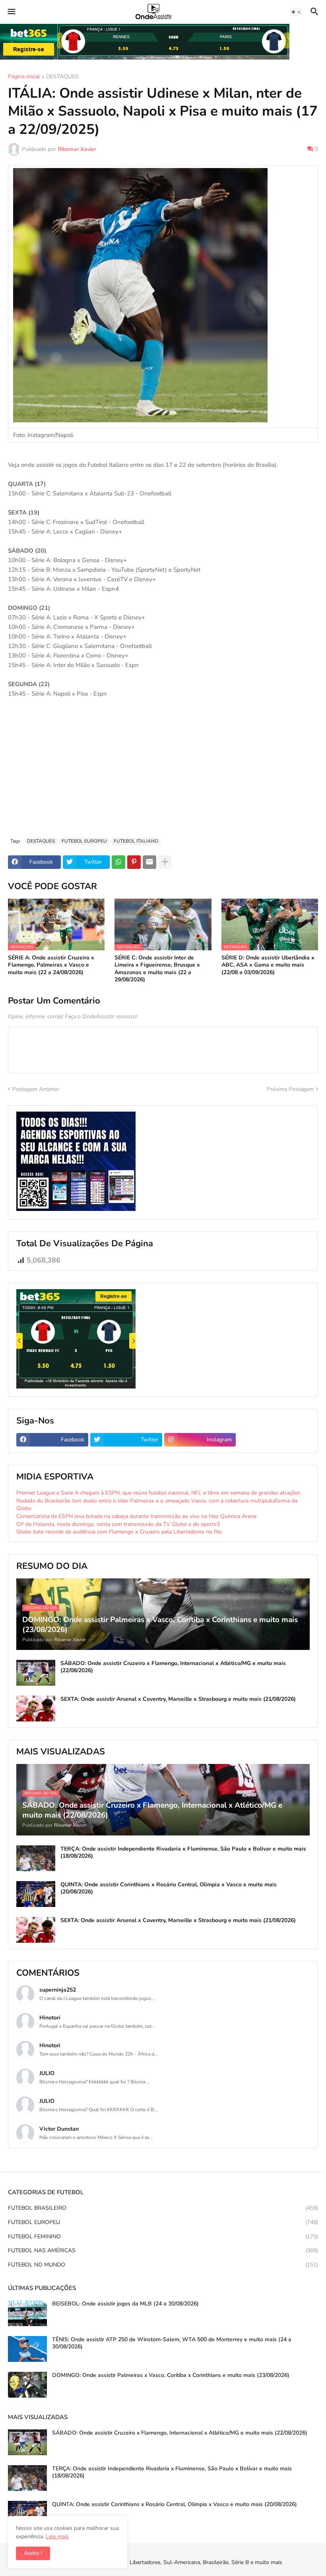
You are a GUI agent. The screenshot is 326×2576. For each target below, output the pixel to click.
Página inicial (24, 77)
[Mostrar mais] (165, 862)
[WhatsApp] (118, 862)
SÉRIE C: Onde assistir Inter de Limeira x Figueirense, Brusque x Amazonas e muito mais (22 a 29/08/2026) (157, 969)
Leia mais (57, 2536)
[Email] (149, 862)
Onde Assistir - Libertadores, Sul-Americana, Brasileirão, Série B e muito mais (186, 2562)
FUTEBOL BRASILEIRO (163, 2208)
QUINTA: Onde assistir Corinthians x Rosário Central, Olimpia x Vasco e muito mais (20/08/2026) (169, 1888)
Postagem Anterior (36, 1089)
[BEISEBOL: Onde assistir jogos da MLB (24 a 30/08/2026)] (27, 2313)
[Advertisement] (163, 772)
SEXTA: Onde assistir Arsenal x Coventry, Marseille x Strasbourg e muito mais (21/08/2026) (178, 1699)
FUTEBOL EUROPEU (84, 841)
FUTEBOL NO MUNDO (163, 2265)
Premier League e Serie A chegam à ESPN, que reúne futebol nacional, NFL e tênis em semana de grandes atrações (158, 1493)
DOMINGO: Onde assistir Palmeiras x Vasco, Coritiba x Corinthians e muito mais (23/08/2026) (171, 2375)
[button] (11, 12)
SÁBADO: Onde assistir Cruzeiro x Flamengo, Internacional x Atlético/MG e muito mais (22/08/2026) (173, 1667)
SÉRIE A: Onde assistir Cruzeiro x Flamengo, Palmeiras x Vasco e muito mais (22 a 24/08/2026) (51, 965)
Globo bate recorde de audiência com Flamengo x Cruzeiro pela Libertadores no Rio (119, 1532)
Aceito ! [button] (33, 2553)
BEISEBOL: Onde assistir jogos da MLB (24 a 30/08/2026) (125, 2304)
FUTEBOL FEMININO (163, 2237)
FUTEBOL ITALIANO (136, 841)
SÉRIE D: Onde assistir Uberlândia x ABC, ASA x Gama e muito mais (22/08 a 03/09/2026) (268, 965)
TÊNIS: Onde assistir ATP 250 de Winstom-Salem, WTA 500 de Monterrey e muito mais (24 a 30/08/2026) (172, 2343)
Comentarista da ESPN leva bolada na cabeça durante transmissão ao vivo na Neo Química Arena (136, 1516)
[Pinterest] (134, 862)
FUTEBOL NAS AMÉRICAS (163, 2250)
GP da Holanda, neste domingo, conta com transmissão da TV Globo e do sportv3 (118, 1524)
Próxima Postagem (290, 1089)
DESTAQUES (62, 77)
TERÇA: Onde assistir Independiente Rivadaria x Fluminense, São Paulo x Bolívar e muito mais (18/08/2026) (183, 1853)
